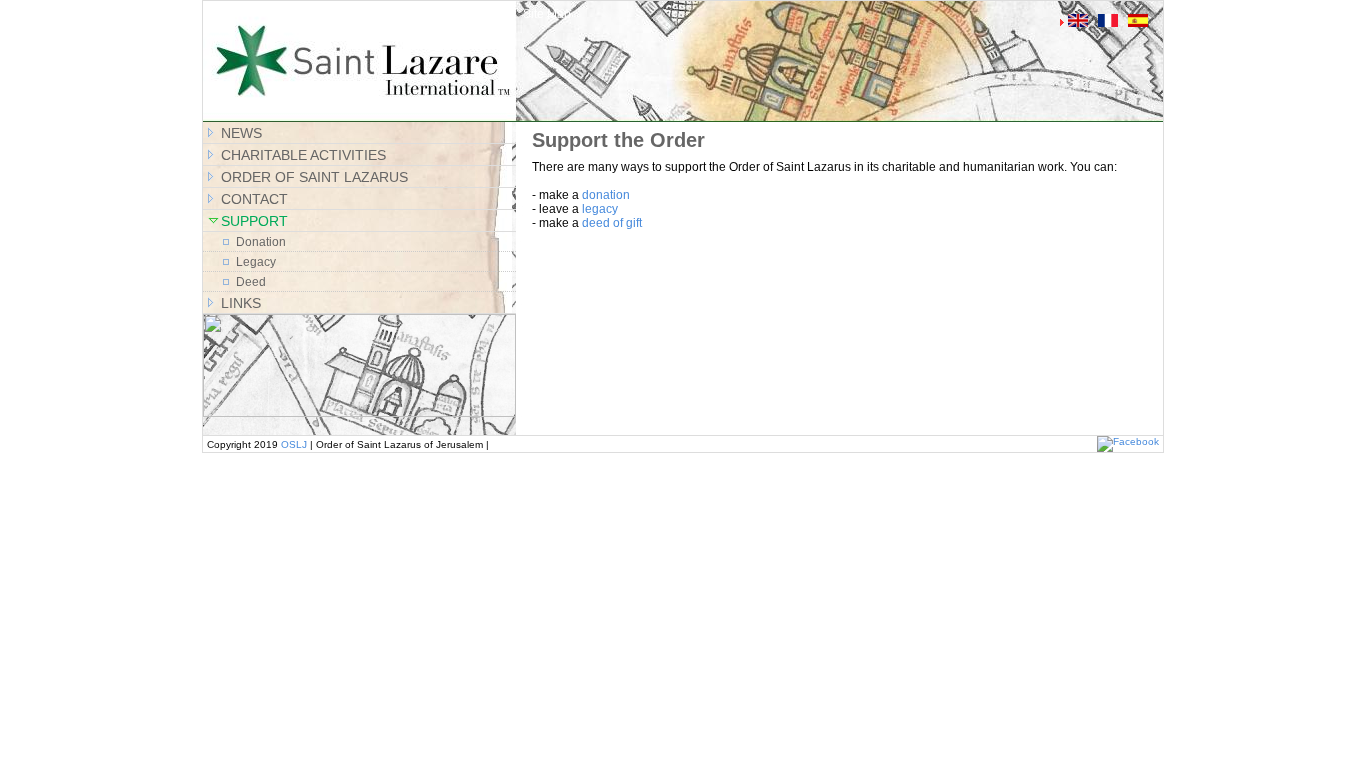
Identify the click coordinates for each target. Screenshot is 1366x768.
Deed (251, 282)
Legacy (256, 262)
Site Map (547, 14)
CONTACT (254, 199)
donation (606, 195)
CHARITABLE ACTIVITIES (303, 155)
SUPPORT (254, 221)
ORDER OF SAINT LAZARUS (314, 177)
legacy (600, 209)
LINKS (241, 303)
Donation (261, 242)
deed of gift (612, 223)
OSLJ (294, 444)
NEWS (241, 133)
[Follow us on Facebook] (1128, 441)
